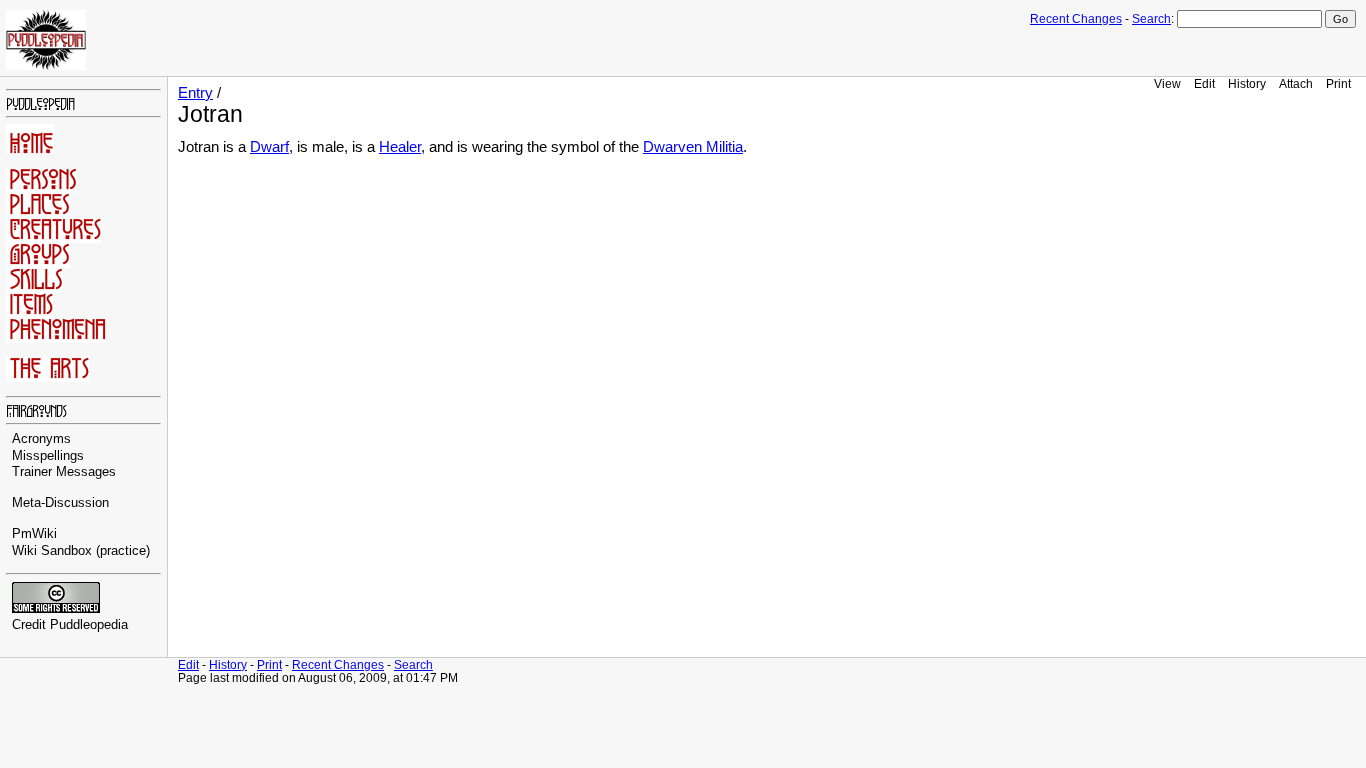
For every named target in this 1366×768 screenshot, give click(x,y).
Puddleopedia (89, 625)
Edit (1204, 83)
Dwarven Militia (693, 147)
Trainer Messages (64, 472)
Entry (195, 93)
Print (1338, 83)
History (1247, 83)
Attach (1296, 83)
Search (1151, 19)
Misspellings (48, 456)
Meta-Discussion (60, 503)
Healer (400, 147)
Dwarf (269, 147)
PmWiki (34, 534)
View (1167, 83)
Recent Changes (1076, 19)
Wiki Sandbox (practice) (81, 551)
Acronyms (41, 439)
